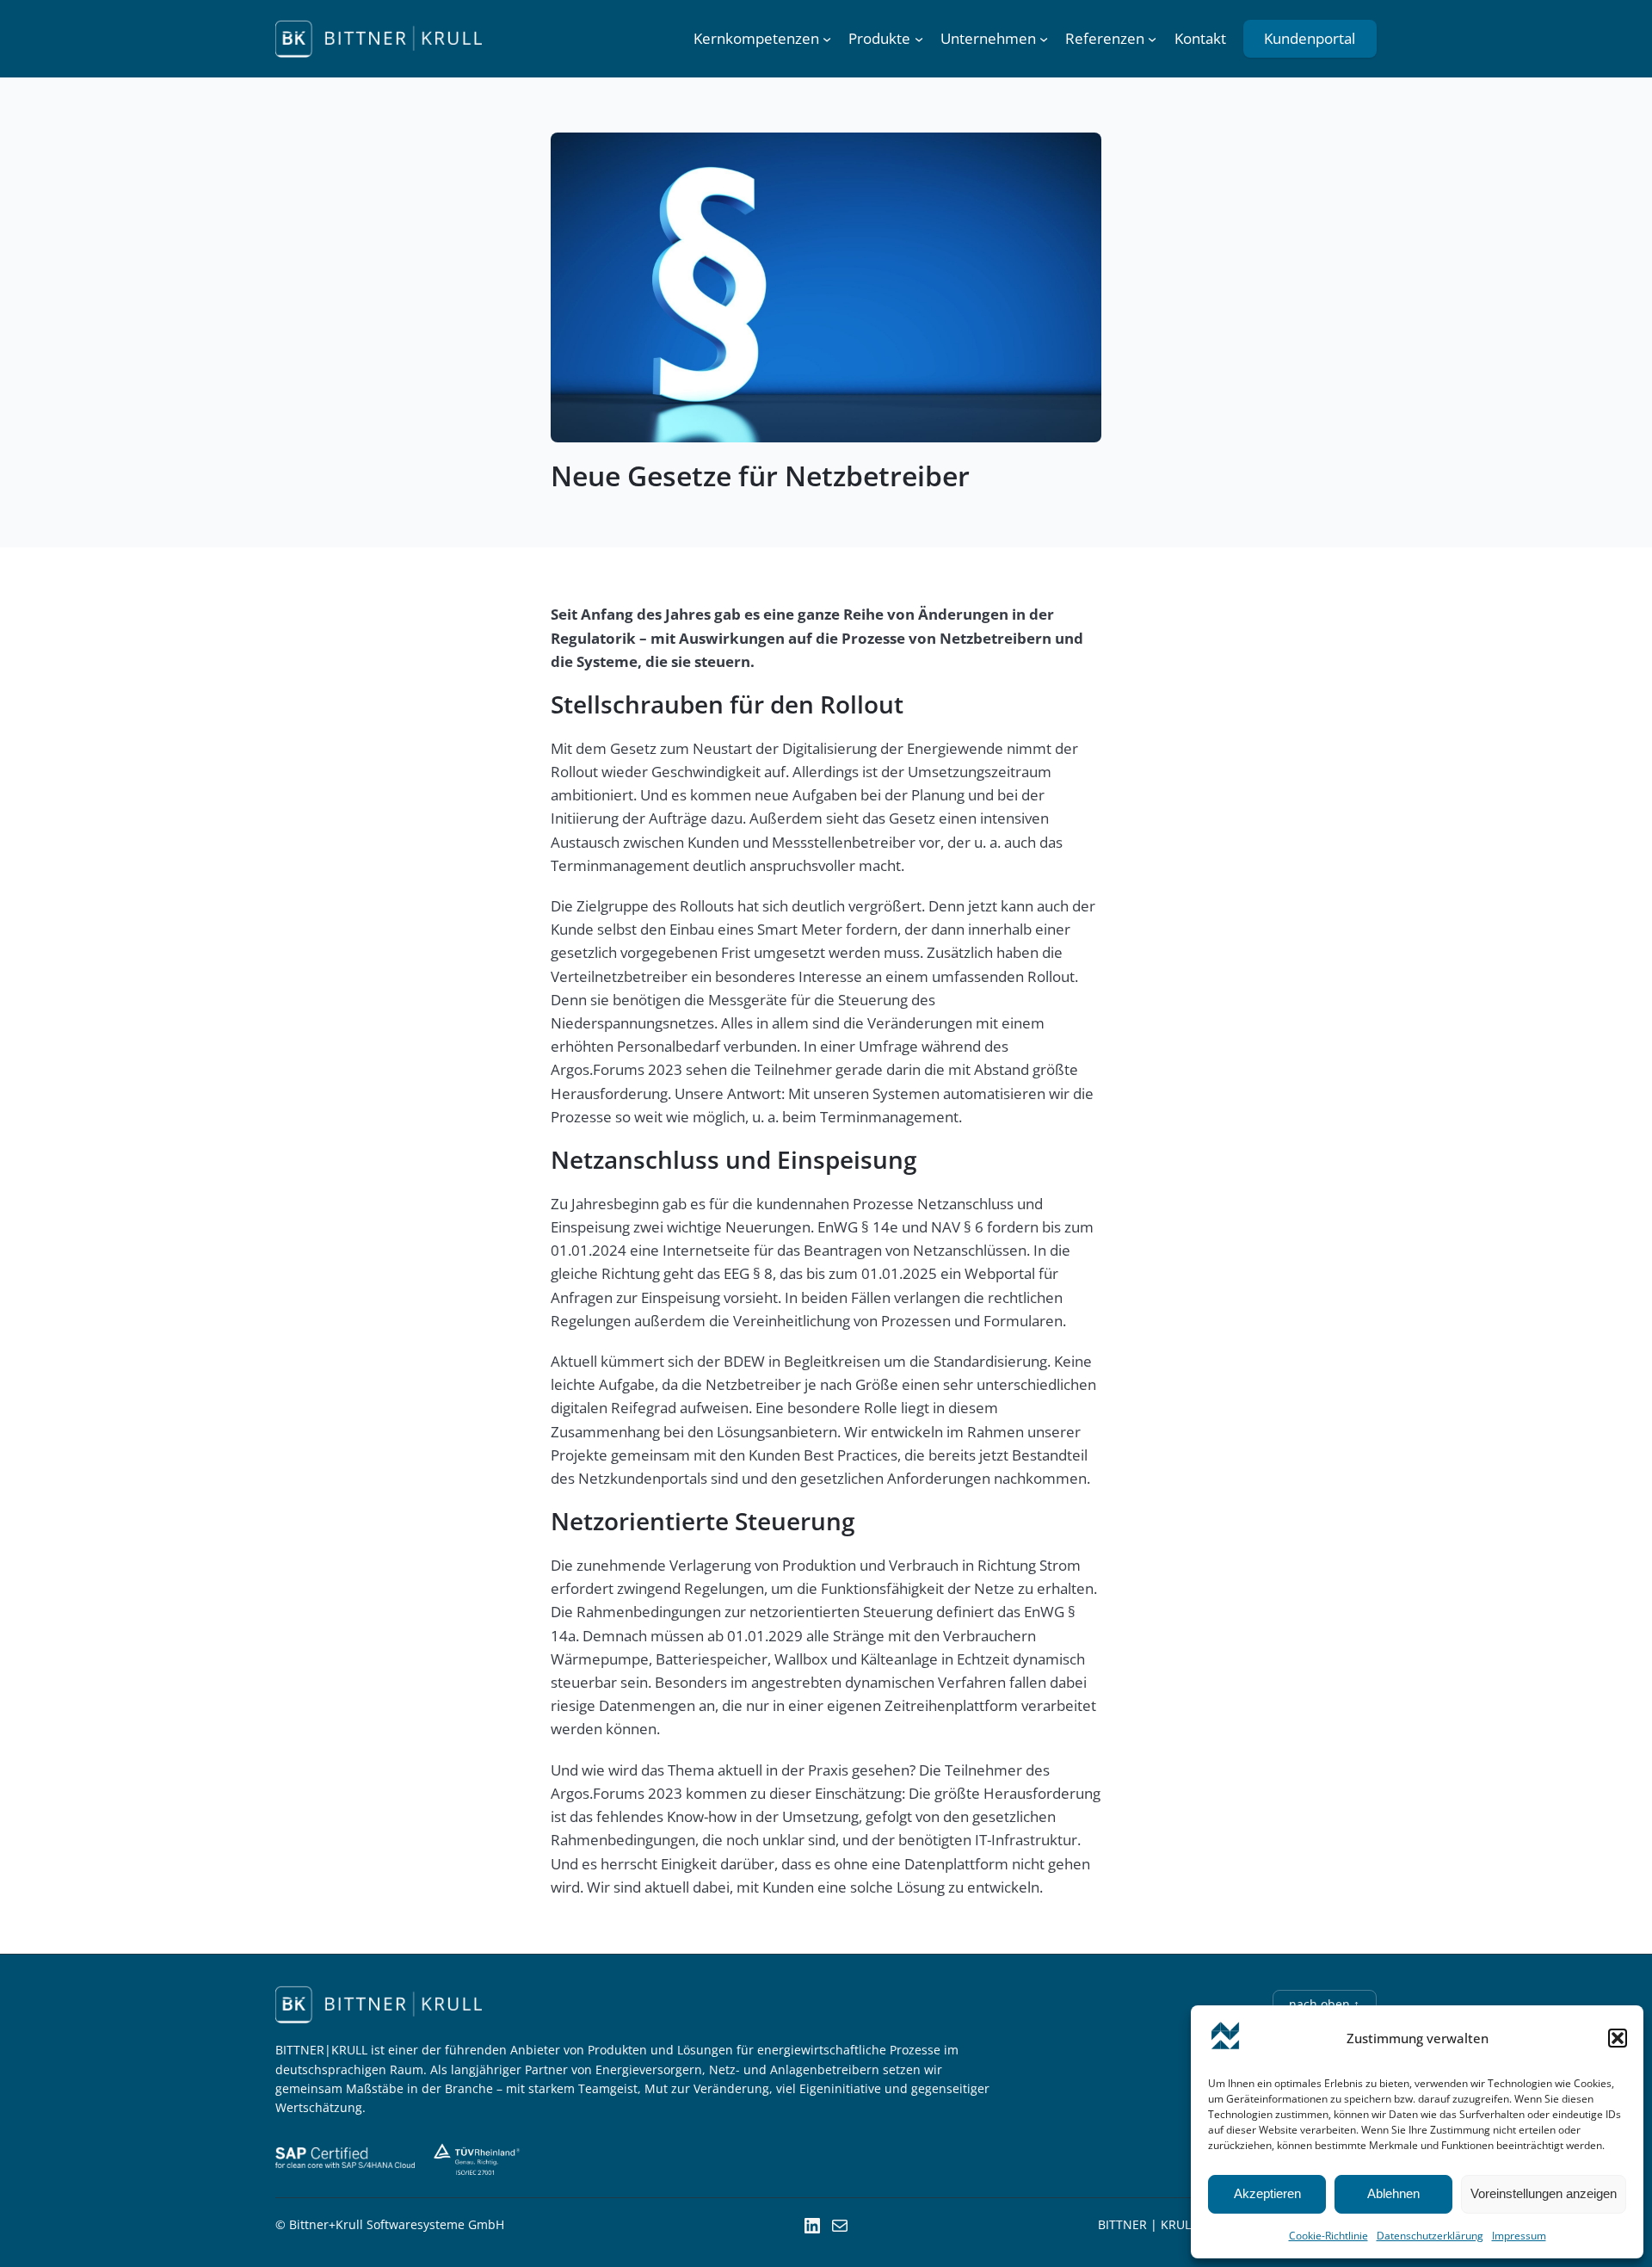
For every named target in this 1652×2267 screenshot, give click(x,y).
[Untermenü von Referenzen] (1152, 39)
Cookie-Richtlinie (1328, 2236)
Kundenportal (1310, 38)
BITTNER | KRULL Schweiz (1172, 2224)
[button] (1618, 2038)
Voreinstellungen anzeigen (1544, 2193)
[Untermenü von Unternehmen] (1044, 39)
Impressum (1519, 2236)
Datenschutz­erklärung (1430, 2236)
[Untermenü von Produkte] (919, 39)
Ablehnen (1393, 2193)
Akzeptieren (1267, 2193)
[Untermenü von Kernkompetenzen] (827, 39)
